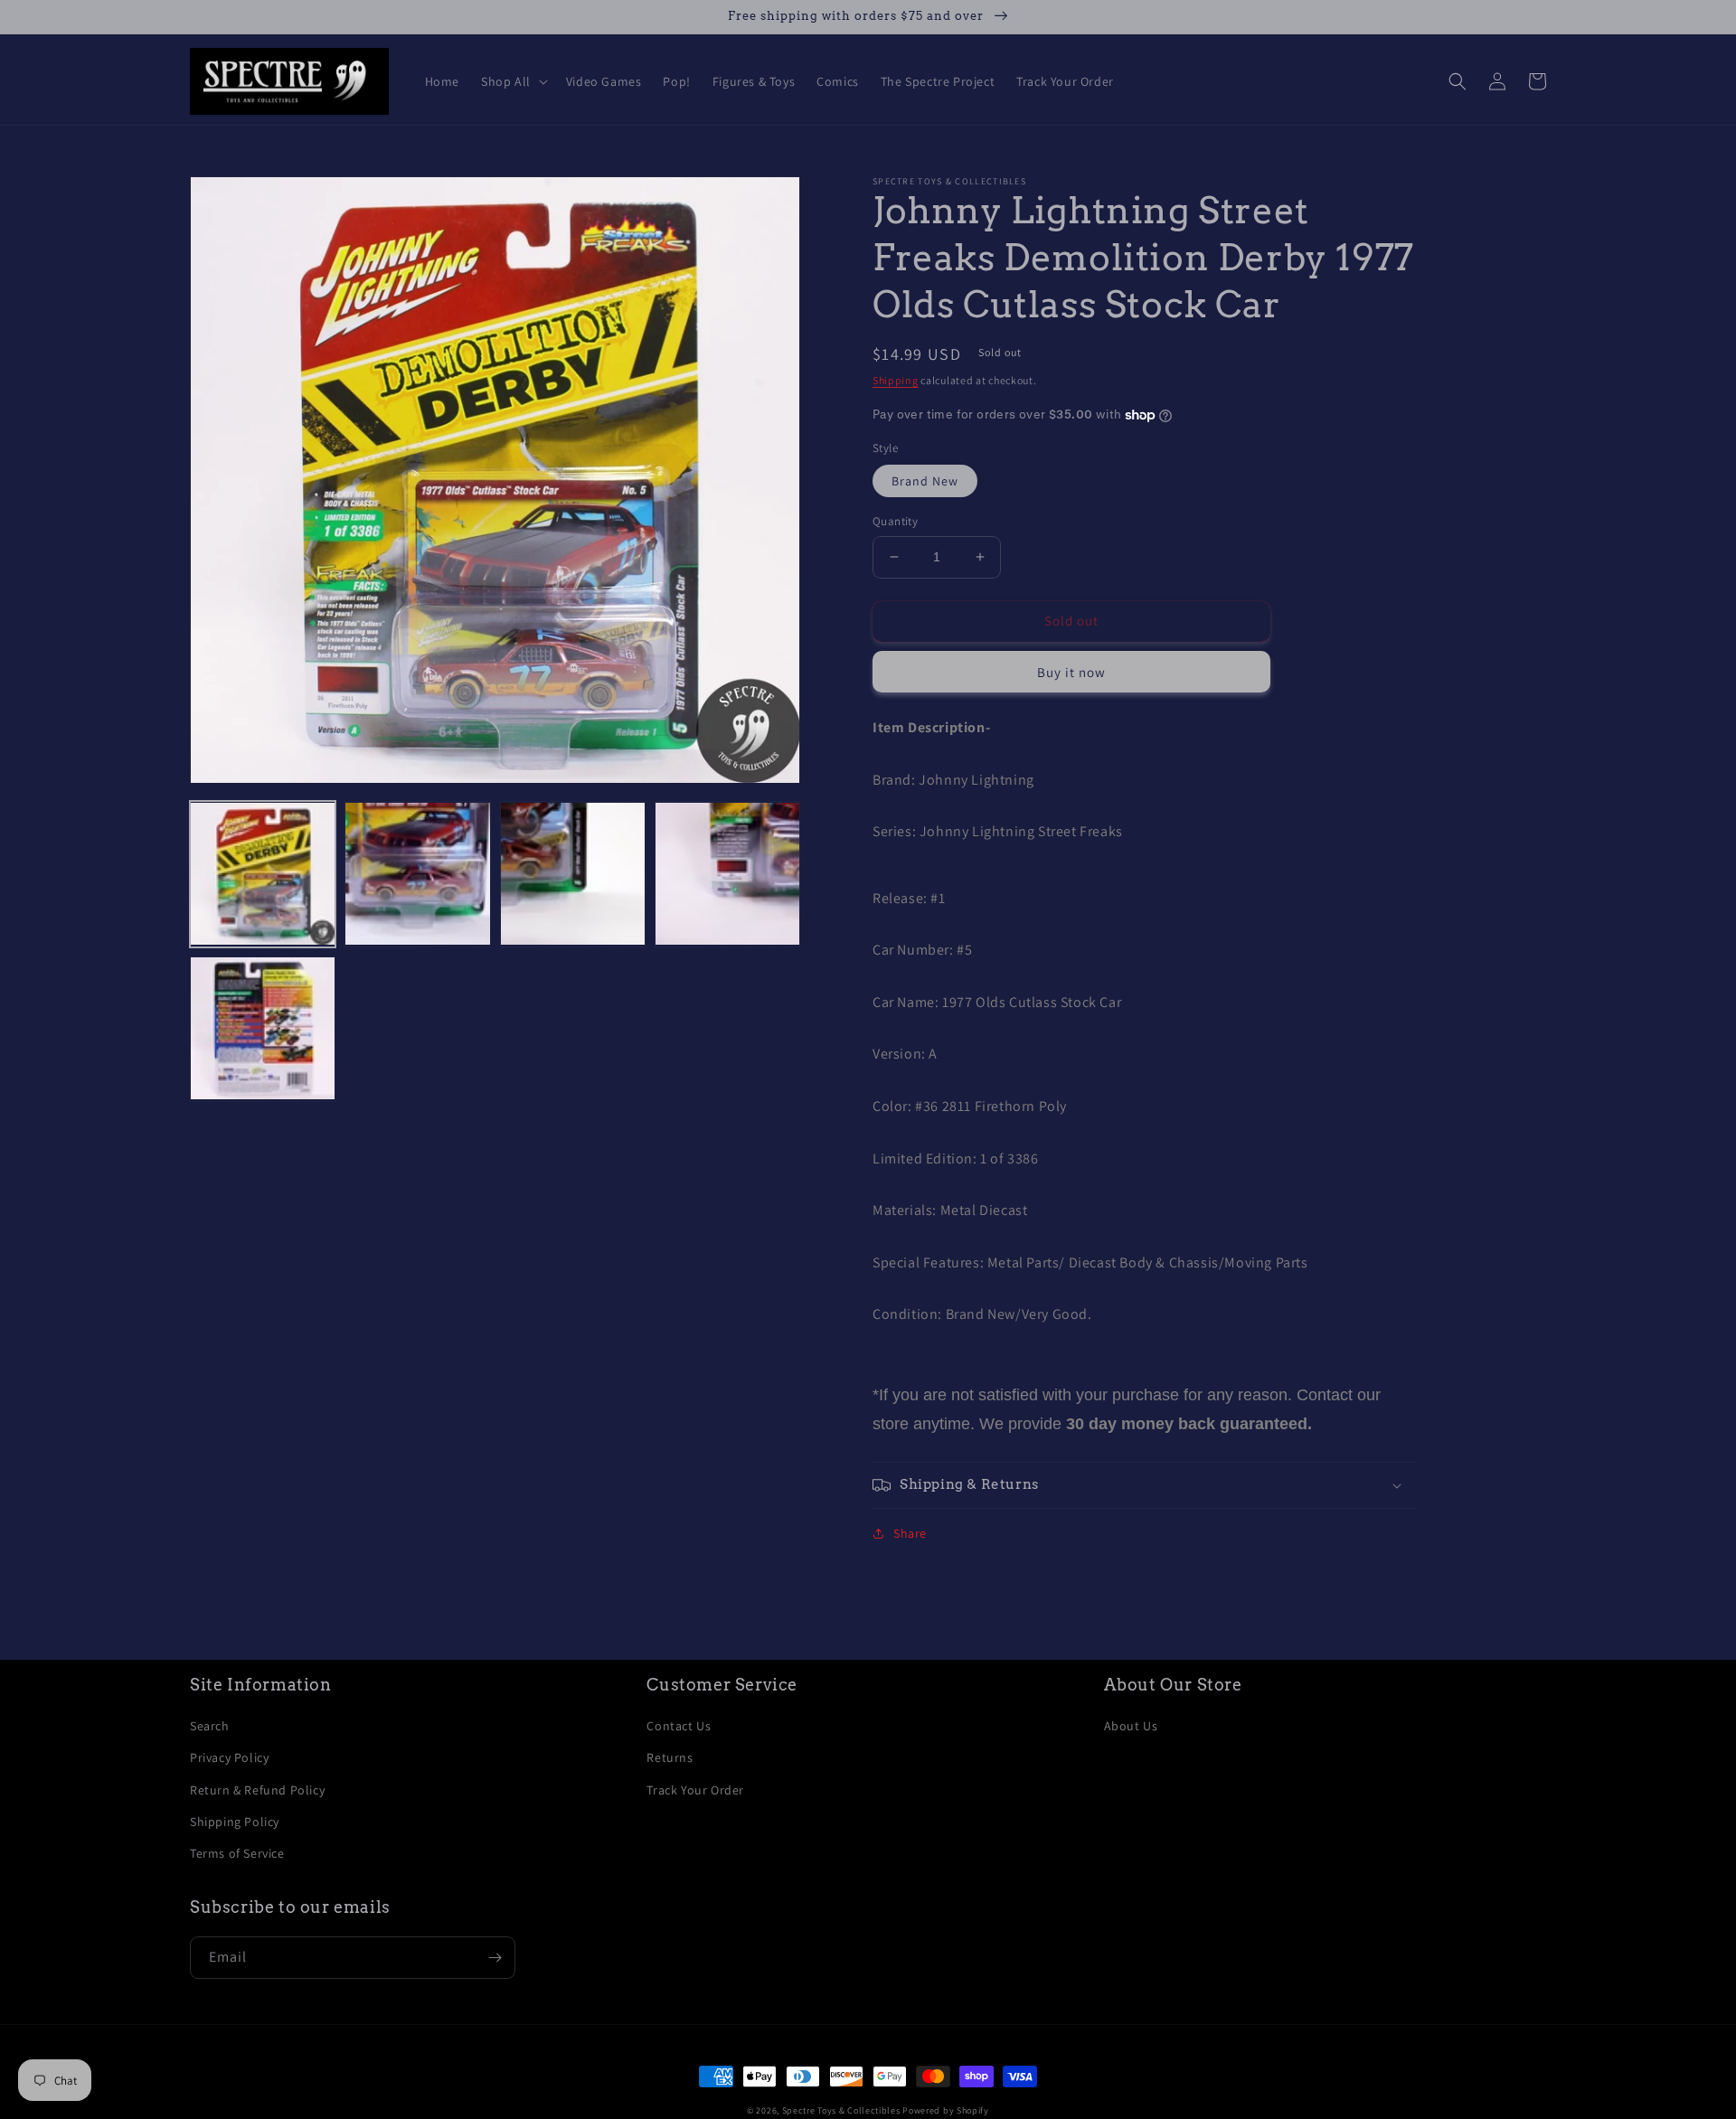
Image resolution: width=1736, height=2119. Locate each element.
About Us (1131, 1726)
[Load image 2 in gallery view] (417, 875)
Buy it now (1071, 672)
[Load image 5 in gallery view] (263, 1029)
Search (210, 1726)
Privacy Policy (229, 1757)
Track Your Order (695, 1790)
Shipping (896, 380)
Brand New (925, 481)
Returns (670, 1757)
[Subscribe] (495, 1958)
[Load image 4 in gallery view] (727, 875)
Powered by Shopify (946, 2110)
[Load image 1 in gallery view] (263, 875)
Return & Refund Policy (257, 1790)
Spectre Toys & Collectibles (841, 2110)
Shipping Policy (235, 1822)
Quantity (895, 521)
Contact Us (679, 1726)
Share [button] (910, 1533)
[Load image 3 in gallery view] (573, 875)
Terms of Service (237, 1853)
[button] (513, 81)
